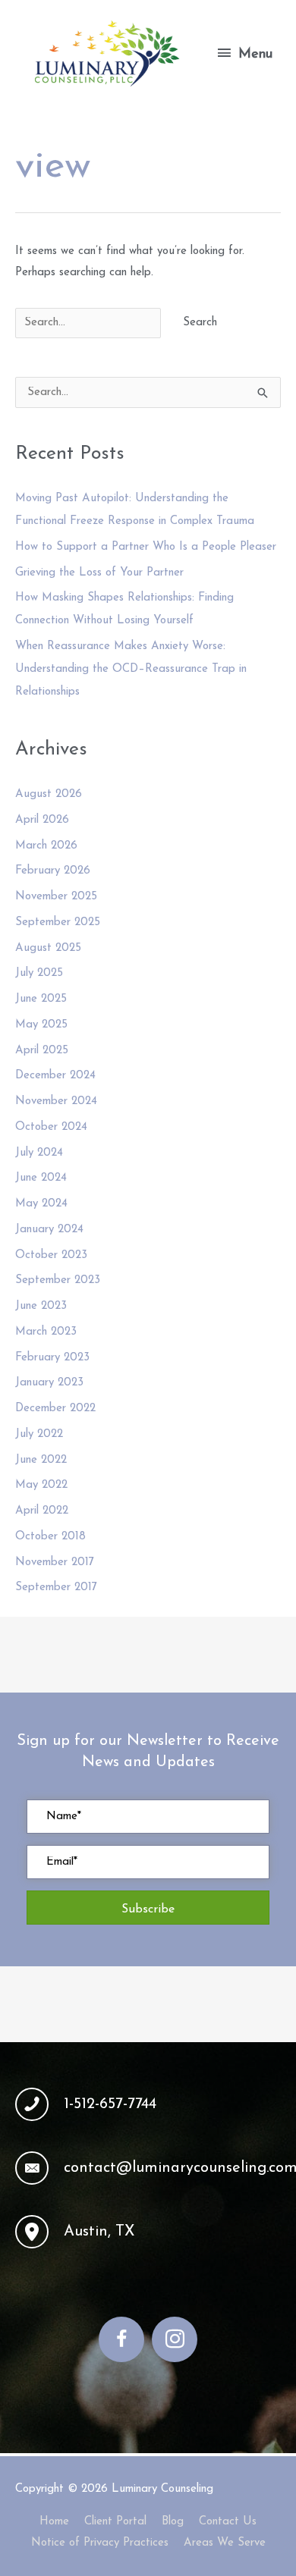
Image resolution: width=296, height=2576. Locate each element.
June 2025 (41, 999)
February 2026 (53, 871)
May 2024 (41, 1204)
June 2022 (41, 1460)
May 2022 (41, 1485)
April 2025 (42, 1051)
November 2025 (56, 897)
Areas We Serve (225, 2543)
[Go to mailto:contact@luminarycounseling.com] (148, 2168)
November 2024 (56, 1101)
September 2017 (56, 1588)
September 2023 (58, 1280)
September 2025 (58, 922)
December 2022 (55, 1409)
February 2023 (52, 1358)
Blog (173, 2522)
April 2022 (42, 1511)
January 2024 (49, 1230)
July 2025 (39, 973)
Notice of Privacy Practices (100, 2543)
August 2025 (48, 948)
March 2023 (46, 1332)
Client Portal (115, 2522)
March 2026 (46, 846)
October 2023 (51, 1255)
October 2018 (50, 1537)
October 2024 (51, 1127)
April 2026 (42, 820)
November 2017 (55, 1563)
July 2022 (39, 1434)
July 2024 (39, 1153)
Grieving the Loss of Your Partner (99, 573)
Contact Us (228, 2522)
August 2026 (49, 794)
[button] (148, 1908)
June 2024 (41, 1178)
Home (54, 2522)
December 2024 (55, 1076)
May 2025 (41, 1025)
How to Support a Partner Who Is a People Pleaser (146, 547)
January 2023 (49, 1383)
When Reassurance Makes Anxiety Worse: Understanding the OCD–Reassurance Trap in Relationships (131, 669)
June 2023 (41, 1306)
